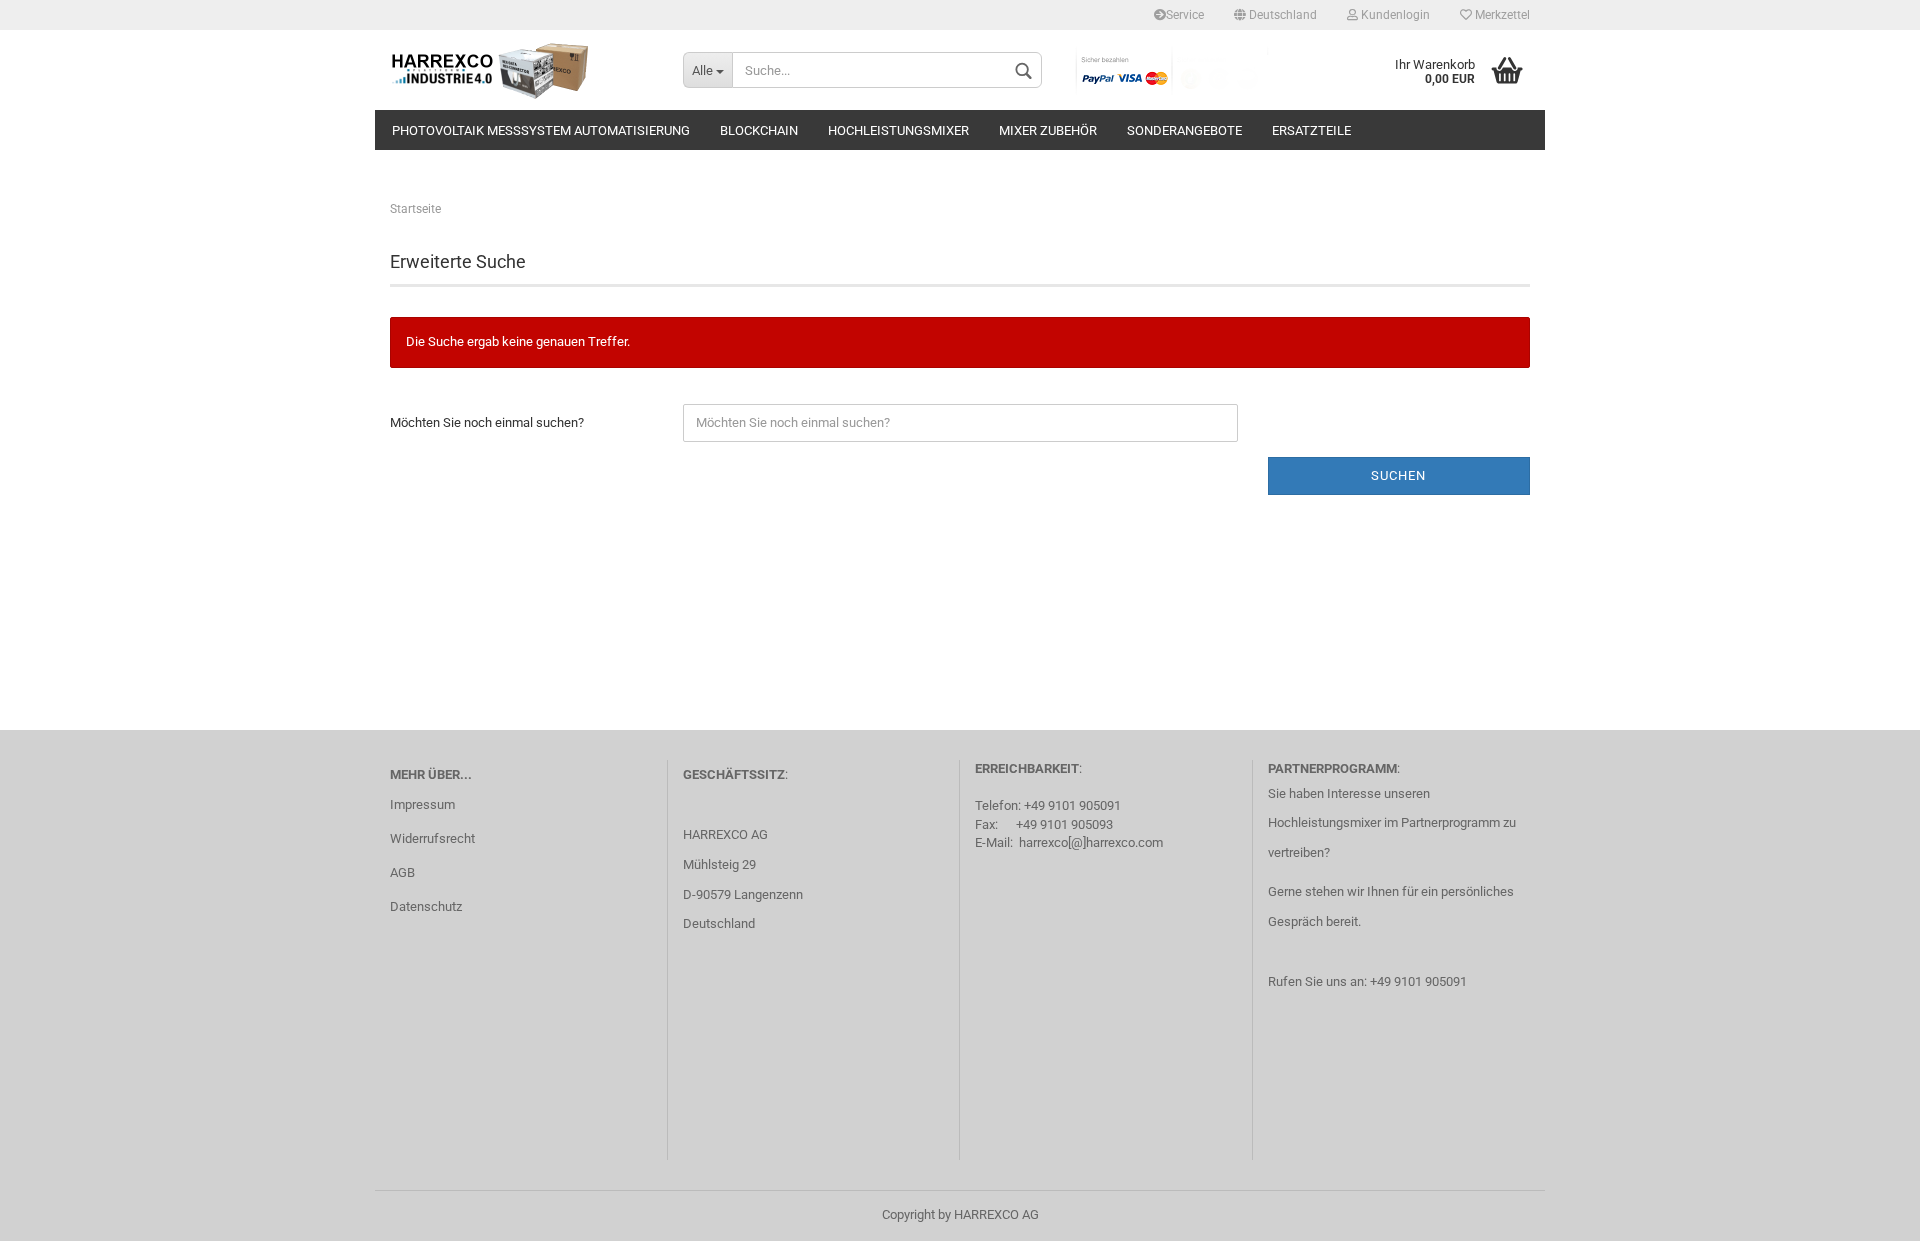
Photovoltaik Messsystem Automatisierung (541, 130)
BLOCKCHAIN (759, 130)
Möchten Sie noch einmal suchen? (487, 422)
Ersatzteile (1311, 130)
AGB (402, 872)
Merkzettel (1501, 15)
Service (1185, 15)
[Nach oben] (1865, 1211)
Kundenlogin (1394, 15)
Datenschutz (426, 906)
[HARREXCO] (521, 70)
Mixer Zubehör (1048, 130)
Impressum (422, 804)
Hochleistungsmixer (898, 130)
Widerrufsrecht (432, 838)
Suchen (1398, 475)
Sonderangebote (1184, 130)
